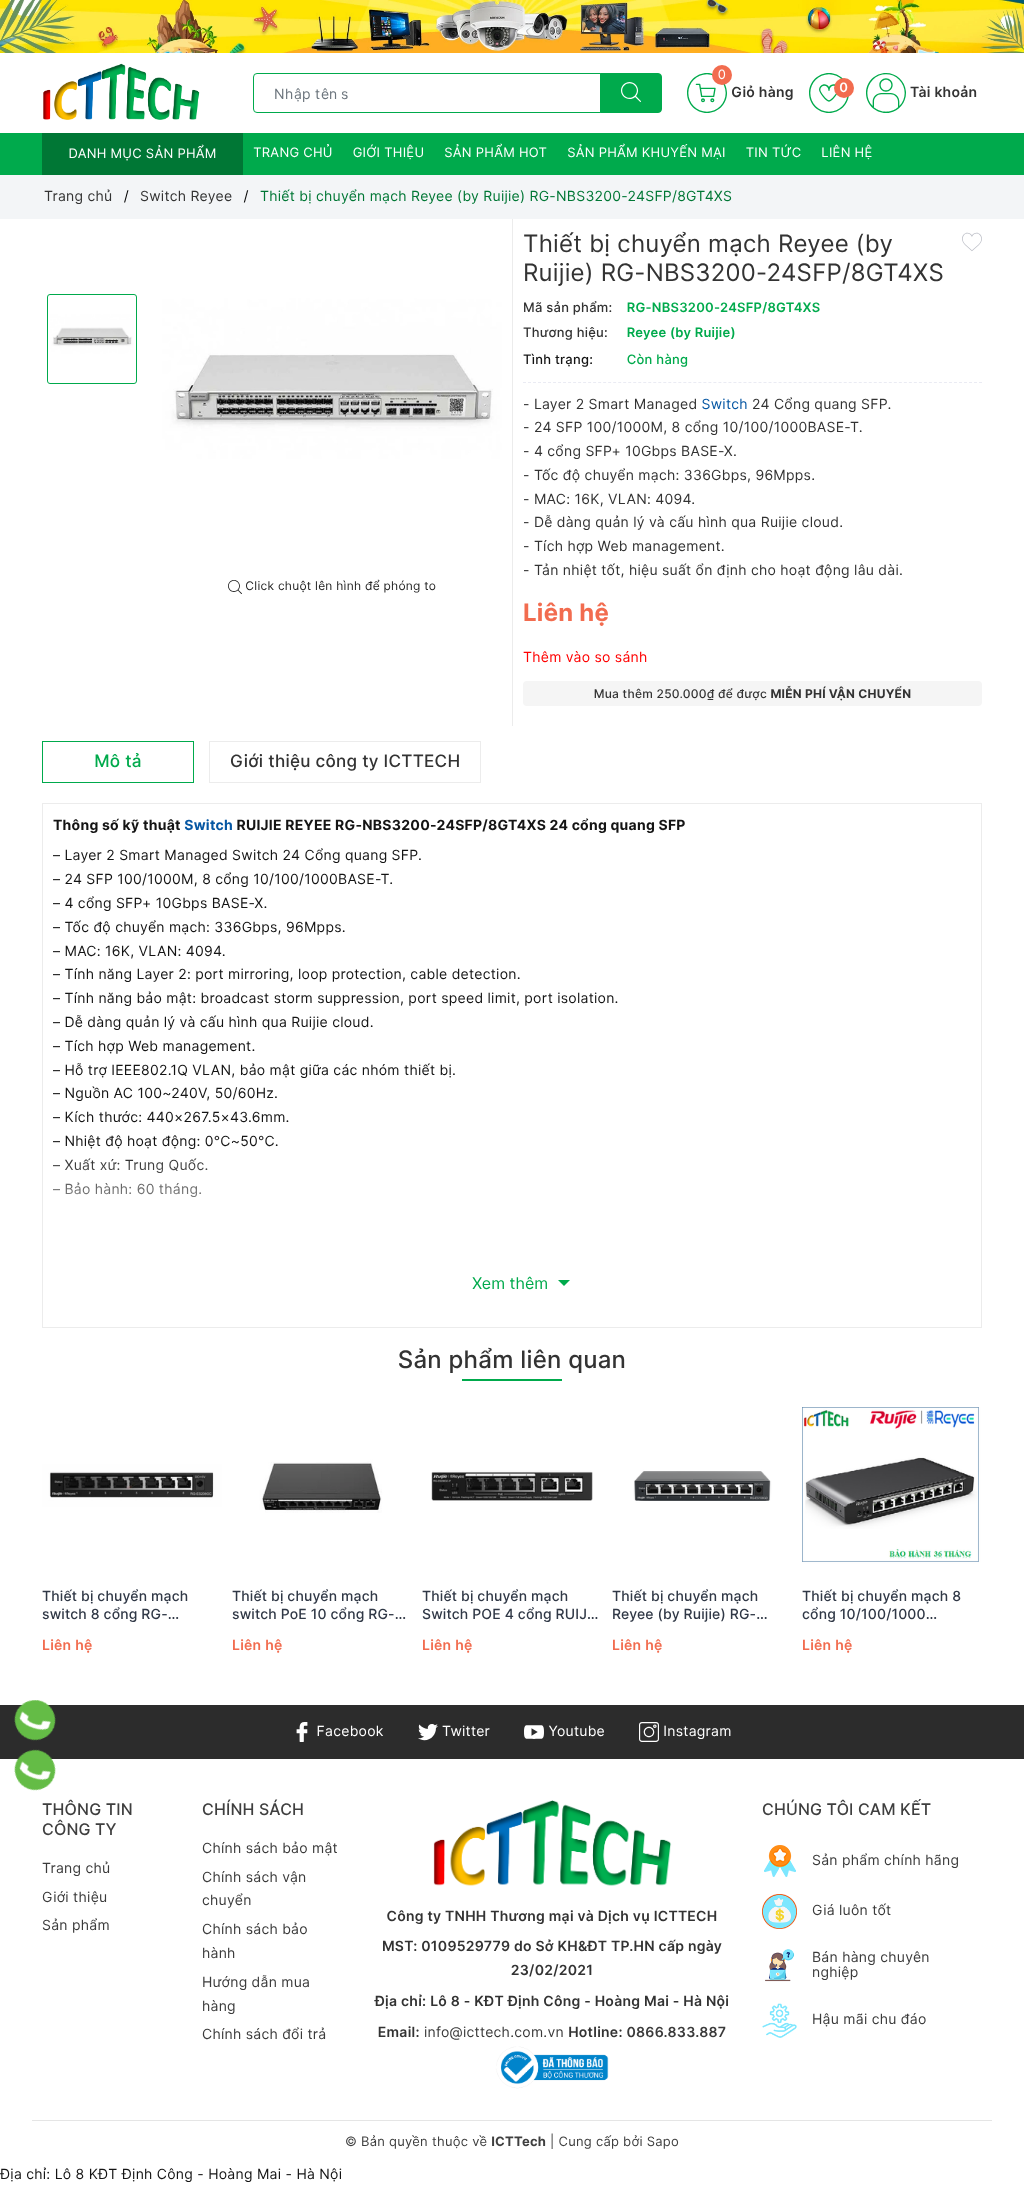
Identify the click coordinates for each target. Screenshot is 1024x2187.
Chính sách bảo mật (270, 1848)
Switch (727, 404)
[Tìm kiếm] (631, 93)
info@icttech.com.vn (494, 2032)
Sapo (663, 2142)
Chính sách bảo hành (255, 1941)
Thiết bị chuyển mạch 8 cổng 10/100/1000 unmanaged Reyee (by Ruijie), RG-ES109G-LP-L (886, 1606)
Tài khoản (941, 92)
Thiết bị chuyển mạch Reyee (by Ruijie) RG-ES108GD (685, 1606)
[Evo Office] (512, 26)
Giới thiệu (389, 153)
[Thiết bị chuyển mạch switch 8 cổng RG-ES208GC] (132, 1486)
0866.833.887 (676, 2032)
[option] (332, 399)
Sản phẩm (76, 1925)
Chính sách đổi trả (264, 2034)
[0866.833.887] (35, 1720)
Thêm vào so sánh (585, 657)
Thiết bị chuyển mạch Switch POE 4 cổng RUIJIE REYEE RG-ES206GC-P (511, 1606)
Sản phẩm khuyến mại (646, 153)
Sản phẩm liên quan (512, 1359)
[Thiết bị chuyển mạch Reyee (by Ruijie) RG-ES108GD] (702, 1486)
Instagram (695, 1731)
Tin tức (774, 153)
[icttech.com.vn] (121, 92)
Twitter (464, 1731)
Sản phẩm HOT (495, 153)
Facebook (347, 1731)
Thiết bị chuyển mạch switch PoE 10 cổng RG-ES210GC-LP (313, 1606)
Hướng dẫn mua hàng (256, 1994)
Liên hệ (846, 153)
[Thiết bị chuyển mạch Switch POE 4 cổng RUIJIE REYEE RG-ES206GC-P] (512, 1486)
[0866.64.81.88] (35, 1770)
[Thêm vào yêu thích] (972, 241)
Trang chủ (293, 153)
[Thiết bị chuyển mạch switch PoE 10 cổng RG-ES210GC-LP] (322, 1486)
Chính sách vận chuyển (254, 1889)
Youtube (574, 1731)
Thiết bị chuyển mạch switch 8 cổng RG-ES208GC (115, 1606)
